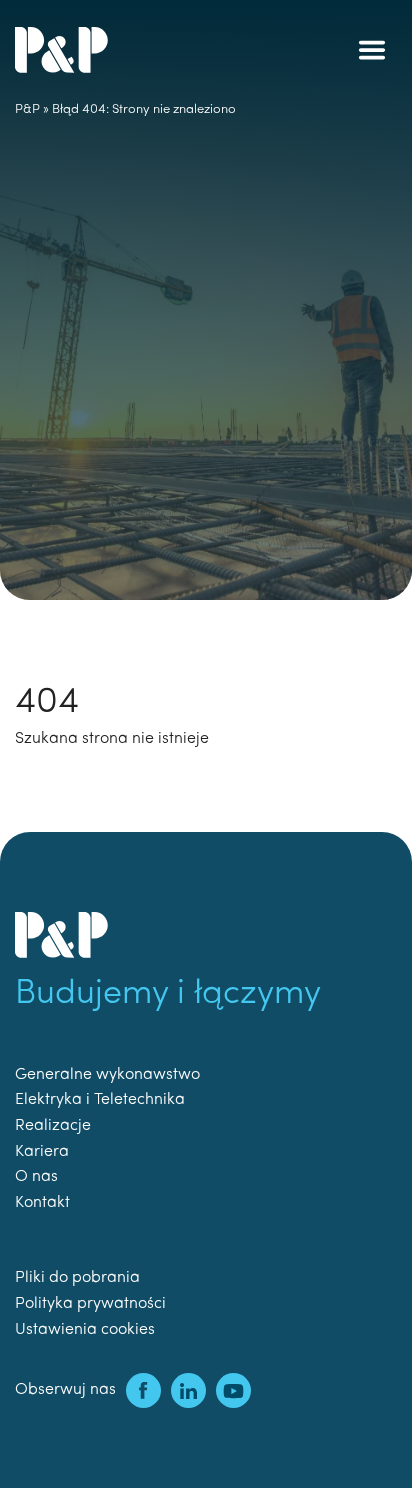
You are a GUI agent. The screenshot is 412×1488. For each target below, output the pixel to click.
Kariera (42, 1152)
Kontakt (42, 1203)
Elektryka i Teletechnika (100, 1100)
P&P (27, 109)
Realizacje (53, 1126)
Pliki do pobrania (77, 1278)
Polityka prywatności (90, 1304)
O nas (36, 1177)
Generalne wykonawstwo (107, 1075)
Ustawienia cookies (85, 1330)
